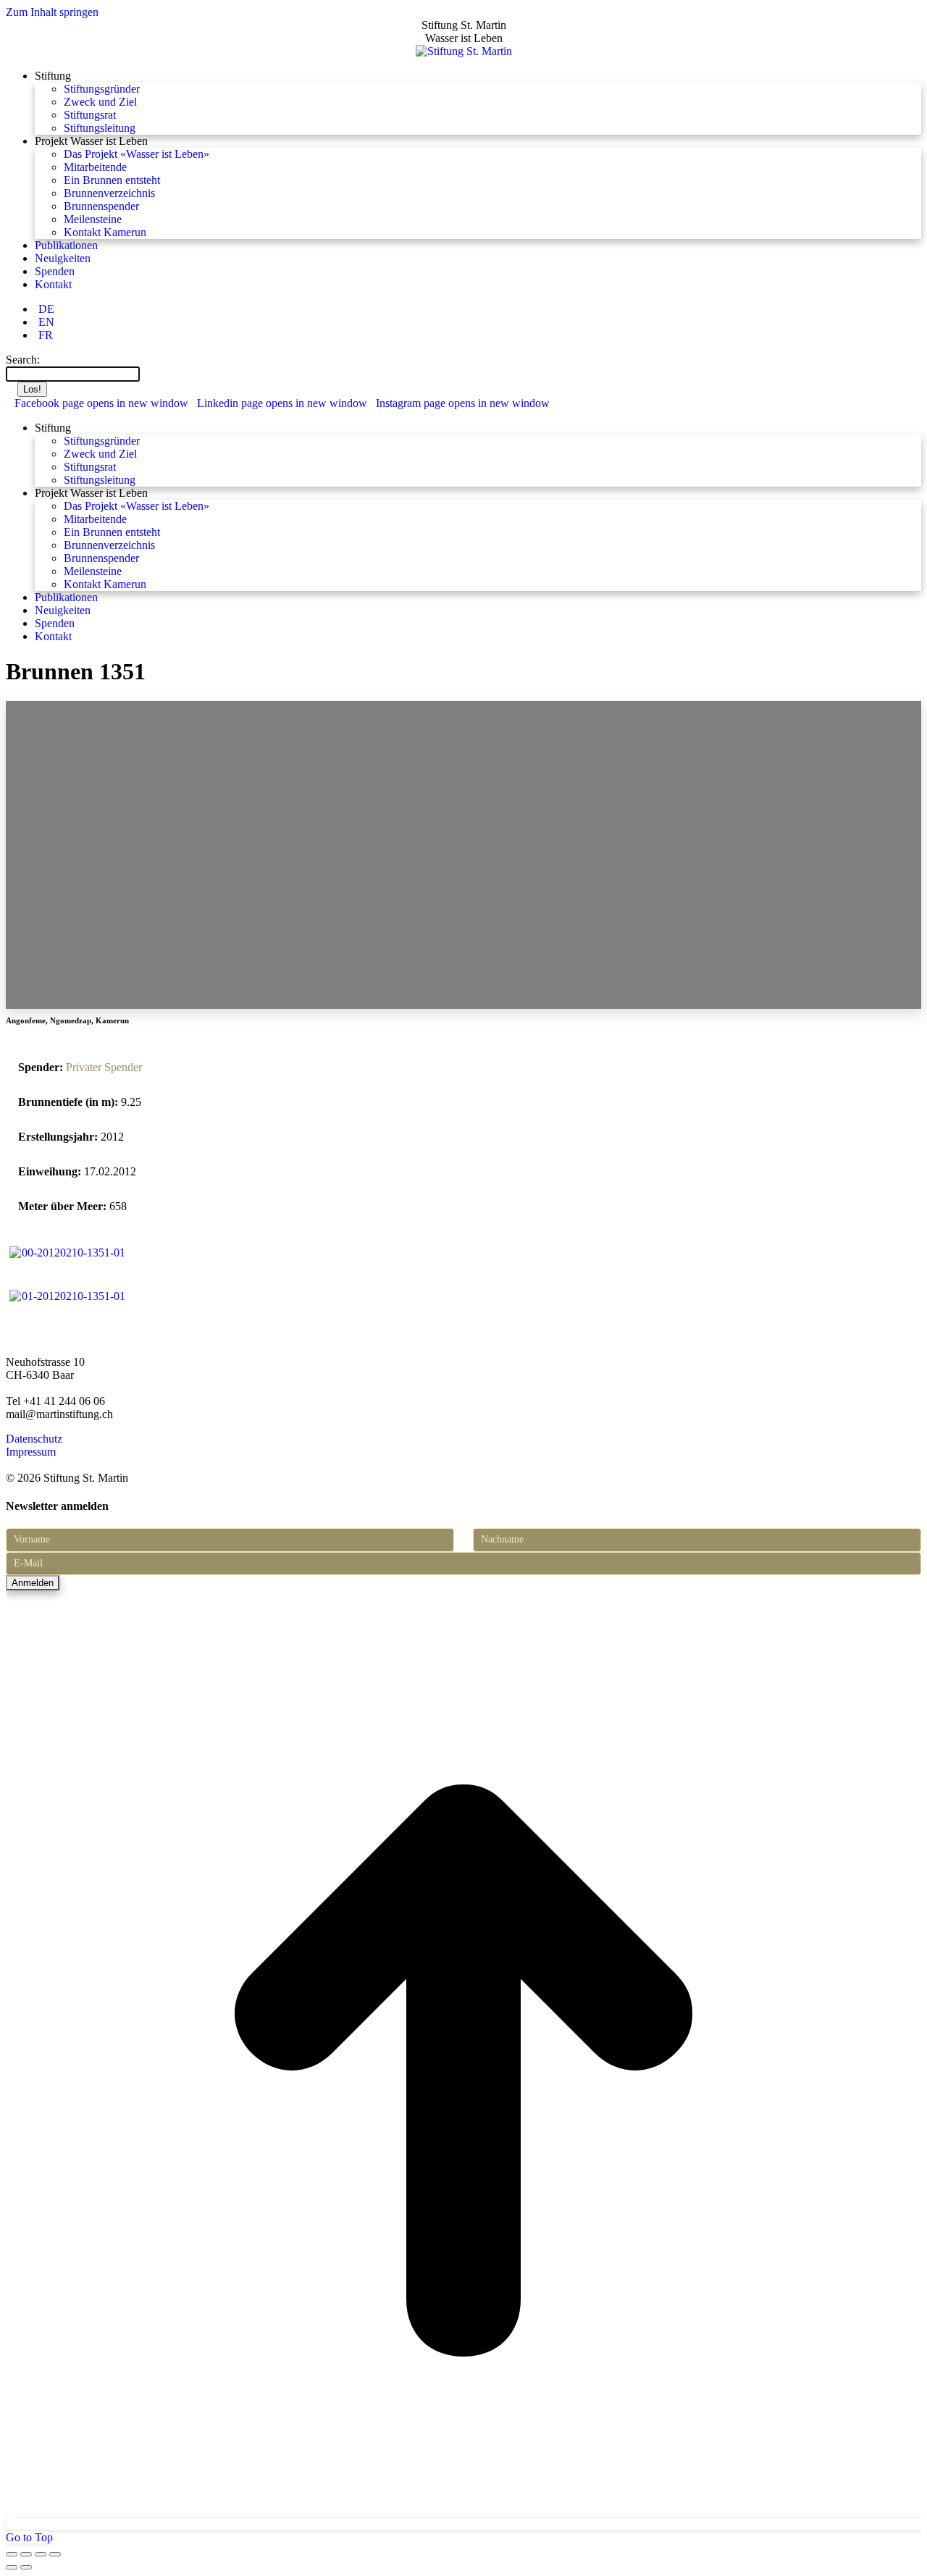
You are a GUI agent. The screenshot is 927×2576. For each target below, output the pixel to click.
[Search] (147, 373)
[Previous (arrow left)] (12, 2567)
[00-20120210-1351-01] (67, 1253)
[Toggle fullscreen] (41, 2554)
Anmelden (33, 1583)
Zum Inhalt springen (52, 12)
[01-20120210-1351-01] (67, 1296)
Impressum (31, 1452)
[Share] (26, 2554)
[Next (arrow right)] (26, 2567)
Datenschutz (34, 1439)
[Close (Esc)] (12, 2554)
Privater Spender (104, 1067)
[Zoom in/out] (55, 2554)
